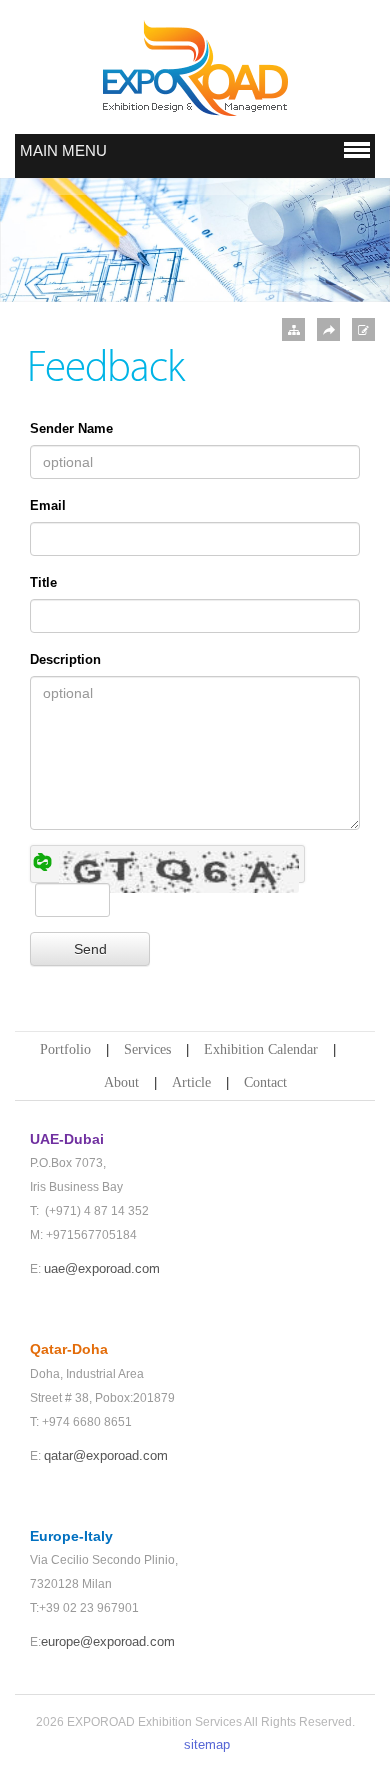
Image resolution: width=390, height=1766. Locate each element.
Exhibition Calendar (261, 1049)
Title (43, 582)
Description (65, 659)
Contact (265, 1082)
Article (191, 1082)
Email (48, 505)
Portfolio (65, 1049)
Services (147, 1049)
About (121, 1082)
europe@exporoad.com (108, 1641)
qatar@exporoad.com (106, 1455)
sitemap (207, 1744)
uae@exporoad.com (102, 1268)
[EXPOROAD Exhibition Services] (195, 68)
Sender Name (71, 428)
